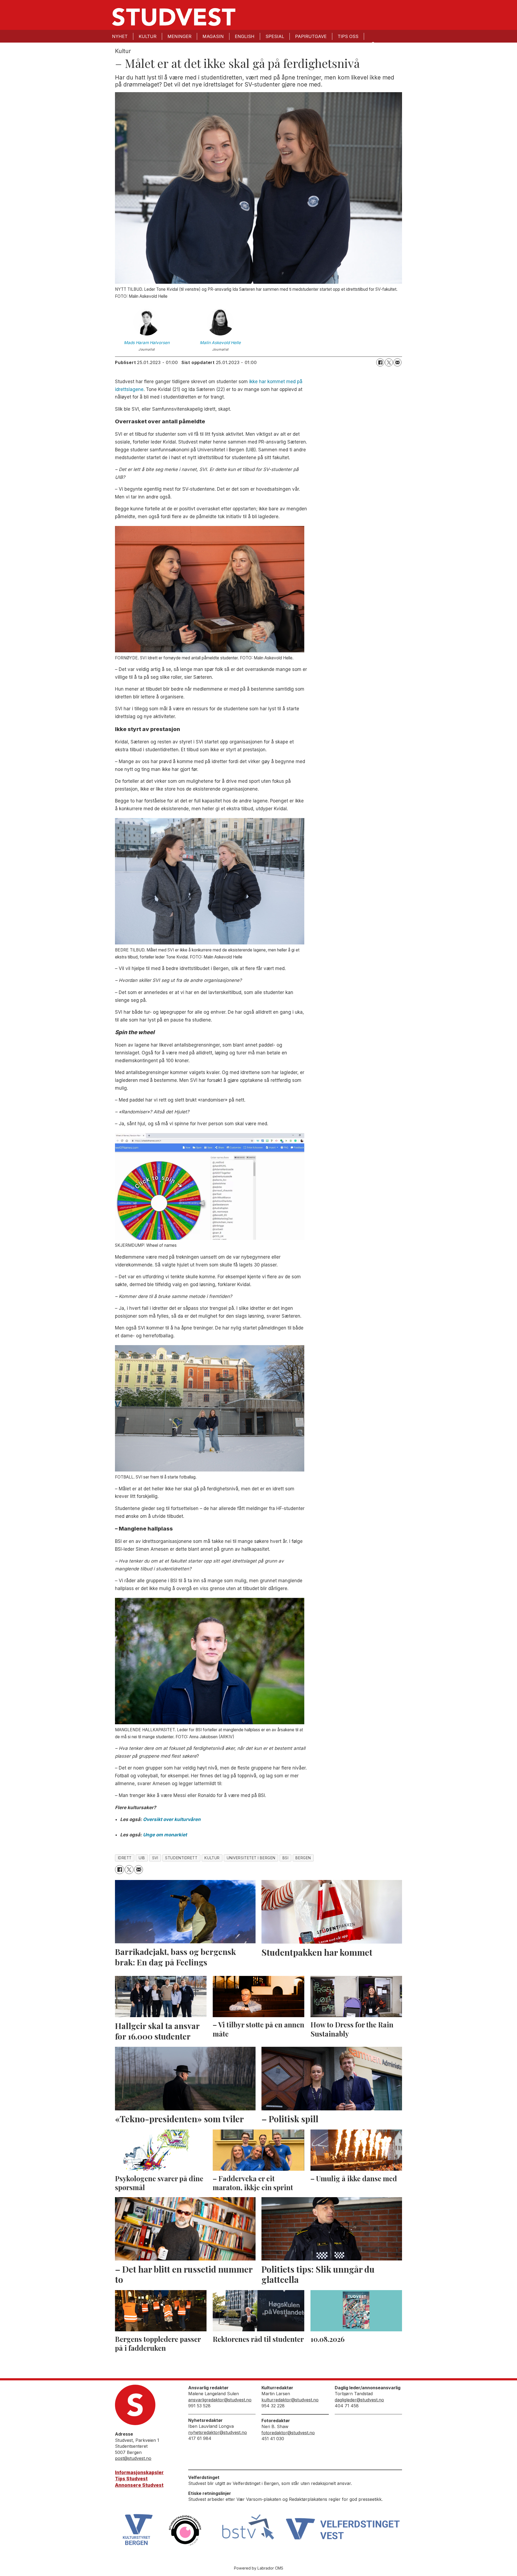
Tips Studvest (131, 2479)
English (245, 36)
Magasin (213, 36)
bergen (303, 1858)
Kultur (148, 36)
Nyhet (120, 36)
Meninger (179, 36)
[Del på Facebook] (380, 362)
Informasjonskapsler (139, 2473)
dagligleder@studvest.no (359, 2400)
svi (155, 1858)
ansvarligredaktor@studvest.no (220, 2400)
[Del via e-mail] (397, 362)
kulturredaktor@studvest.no (290, 2400)
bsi (286, 1858)
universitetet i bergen (251, 1858)
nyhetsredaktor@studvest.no (218, 2432)
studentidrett (181, 1858)
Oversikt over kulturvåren (172, 1819)
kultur (212, 1858)
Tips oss (348, 36)
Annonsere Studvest (139, 2485)
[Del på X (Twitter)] (389, 362)
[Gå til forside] (174, 17)
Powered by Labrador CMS (259, 2568)
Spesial (275, 36)
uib (142, 1858)
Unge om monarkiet (165, 1835)
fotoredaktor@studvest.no (288, 2433)
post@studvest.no (133, 2458)
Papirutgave (311, 36)
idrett (125, 1858)
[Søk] (373, 44)
